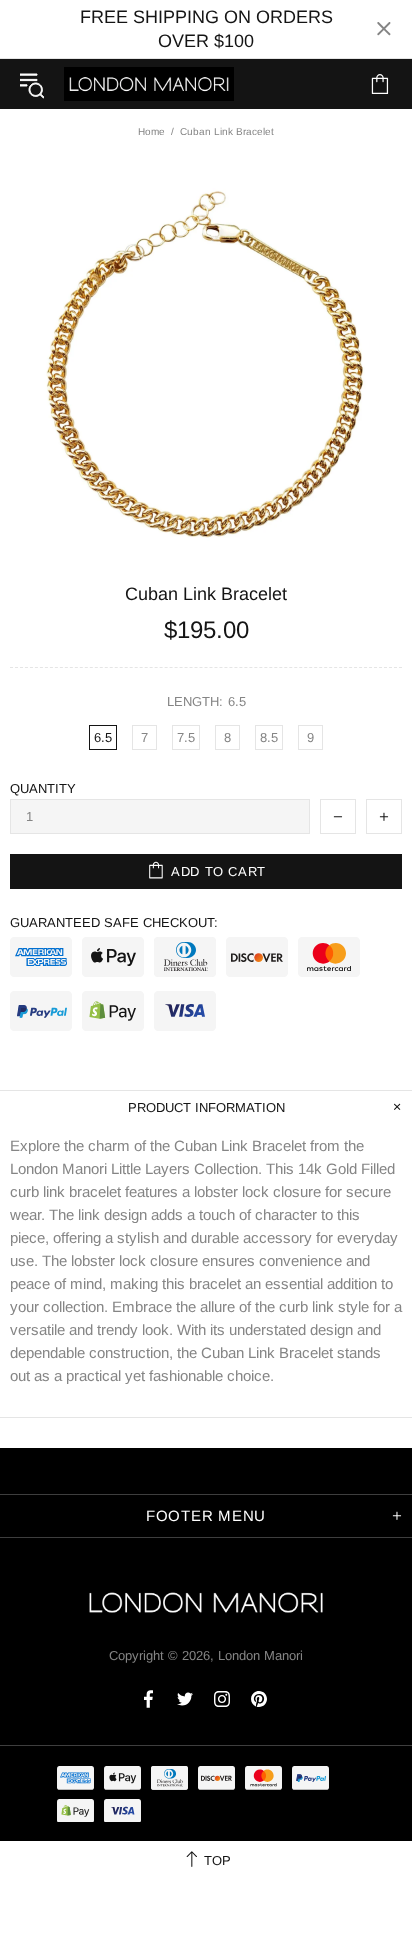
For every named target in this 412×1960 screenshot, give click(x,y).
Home (151, 131)
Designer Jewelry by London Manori (149, 83)
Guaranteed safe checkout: (114, 922)
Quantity (43, 788)
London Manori (260, 1655)
